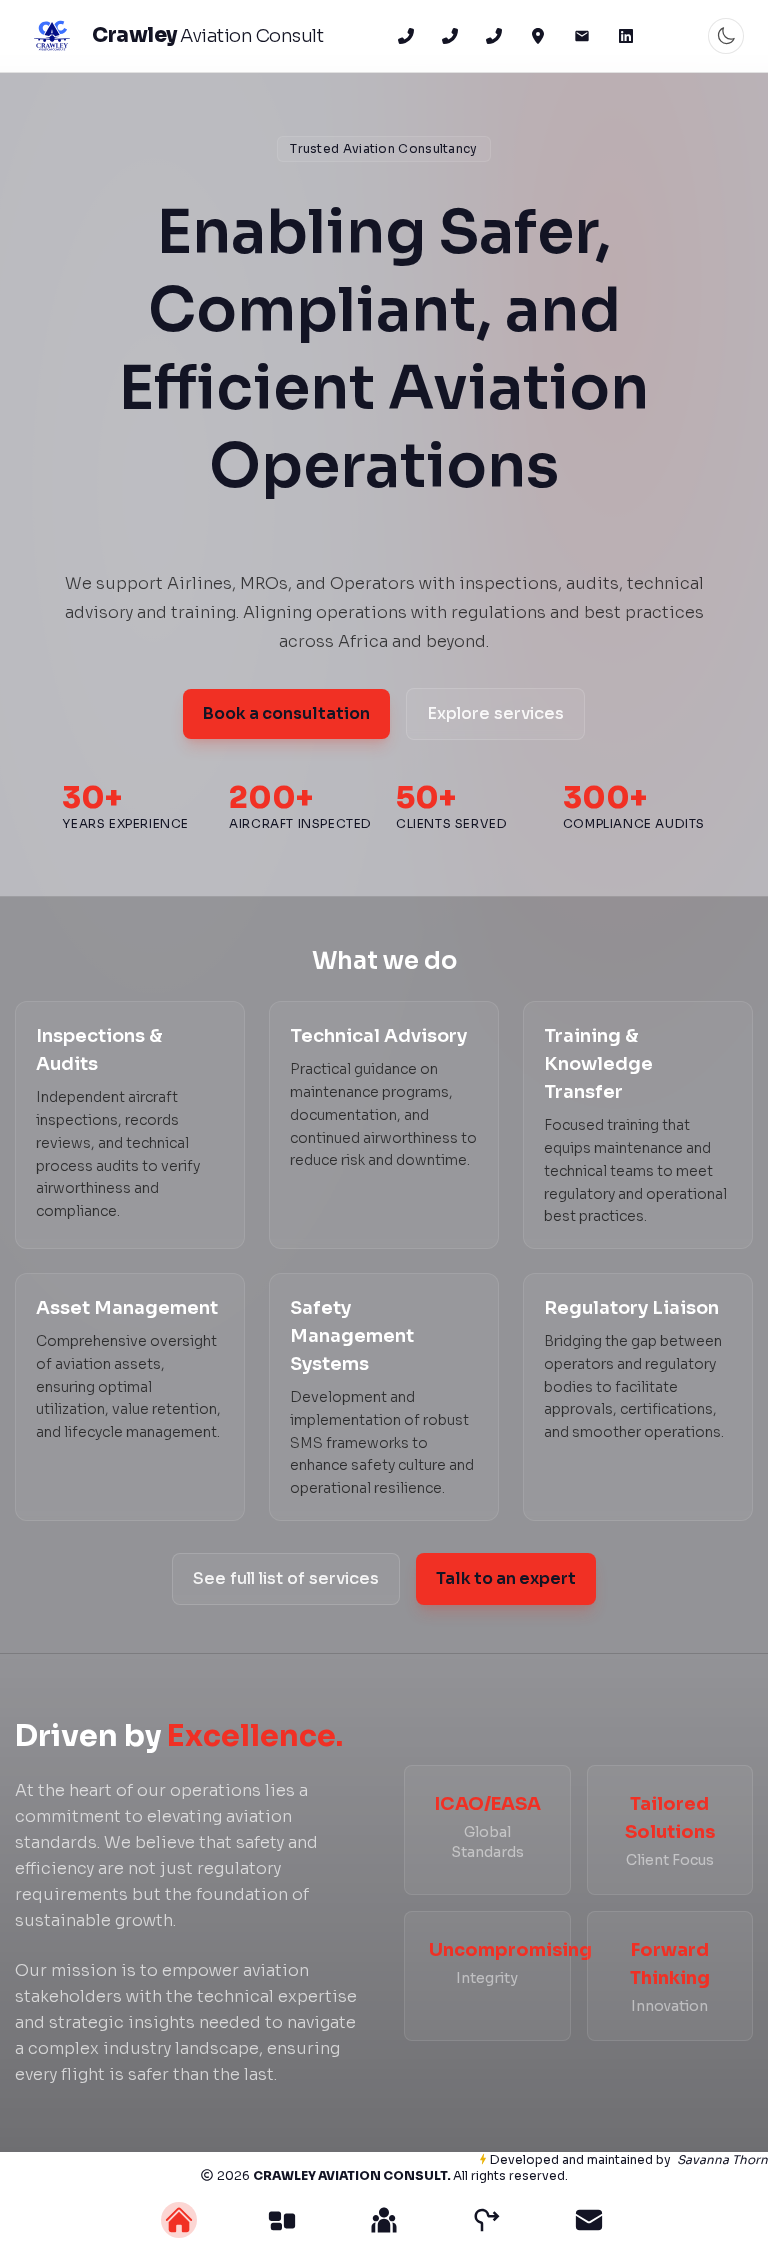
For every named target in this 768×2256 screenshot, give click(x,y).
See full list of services (286, 1578)
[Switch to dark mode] (726, 36)
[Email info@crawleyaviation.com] (582, 36)
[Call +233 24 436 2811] (406, 36)
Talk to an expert (506, 1578)
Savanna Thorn (722, 2159)
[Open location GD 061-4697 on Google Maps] (538, 36)
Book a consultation (286, 713)
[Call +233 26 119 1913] (494, 36)
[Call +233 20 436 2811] (450, 36)
